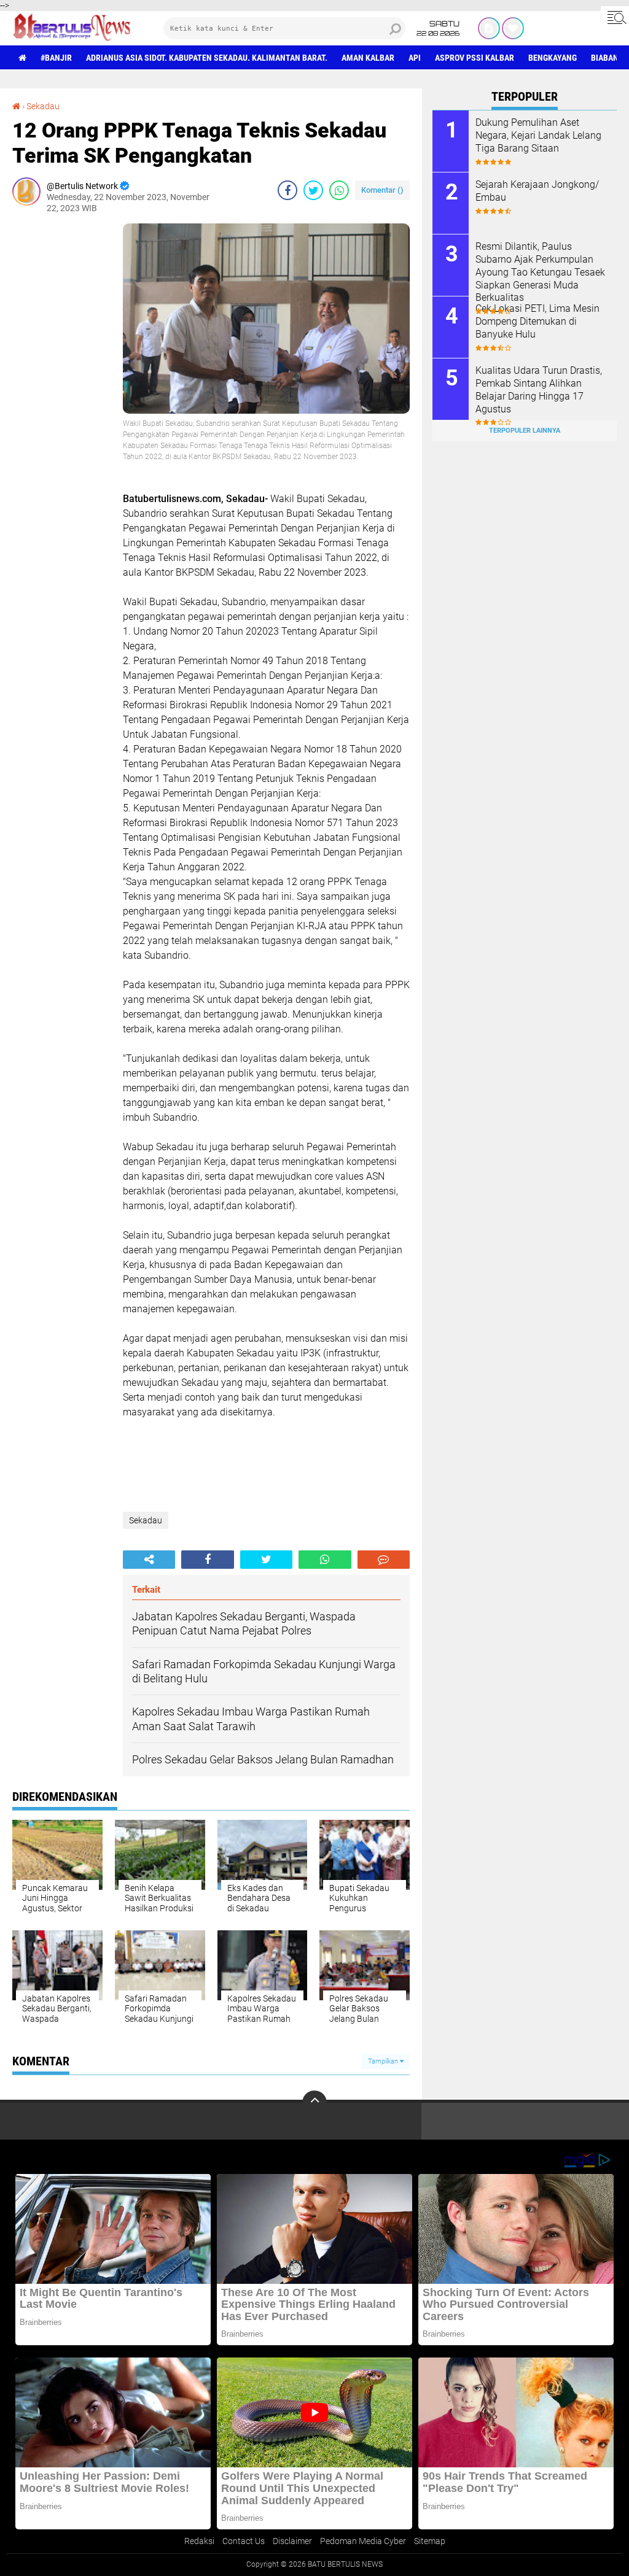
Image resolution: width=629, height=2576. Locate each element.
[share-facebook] (287, 190)
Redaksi (199, 2541)
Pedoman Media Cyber (363, 2541)
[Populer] (513, 28)
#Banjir (56, 58)
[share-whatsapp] (339, 190)
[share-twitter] (313, 190)
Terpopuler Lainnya (525, 431)
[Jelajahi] (615, 17)
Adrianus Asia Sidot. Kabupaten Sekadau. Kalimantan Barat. (207, 58)
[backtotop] (314, 2103)
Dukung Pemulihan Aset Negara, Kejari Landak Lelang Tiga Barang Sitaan (538, 135)
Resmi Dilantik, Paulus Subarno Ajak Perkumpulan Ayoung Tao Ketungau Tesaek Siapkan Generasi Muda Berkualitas (540, 272)
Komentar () (382, 190)
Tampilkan (384, 2061)
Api (415, 58)
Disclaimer (292, 2541)
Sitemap (430, 2541)
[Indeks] (489, 28)
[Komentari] (384, 1560)
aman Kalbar (368, 58)
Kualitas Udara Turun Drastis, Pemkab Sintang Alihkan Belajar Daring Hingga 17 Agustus (539, 389)
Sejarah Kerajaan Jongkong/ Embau (537, 191)
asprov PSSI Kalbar (475, 58)
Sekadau (43, 106)
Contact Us (244, 2541)
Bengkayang (553, 58)
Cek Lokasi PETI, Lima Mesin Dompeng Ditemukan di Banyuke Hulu (537, 321)
